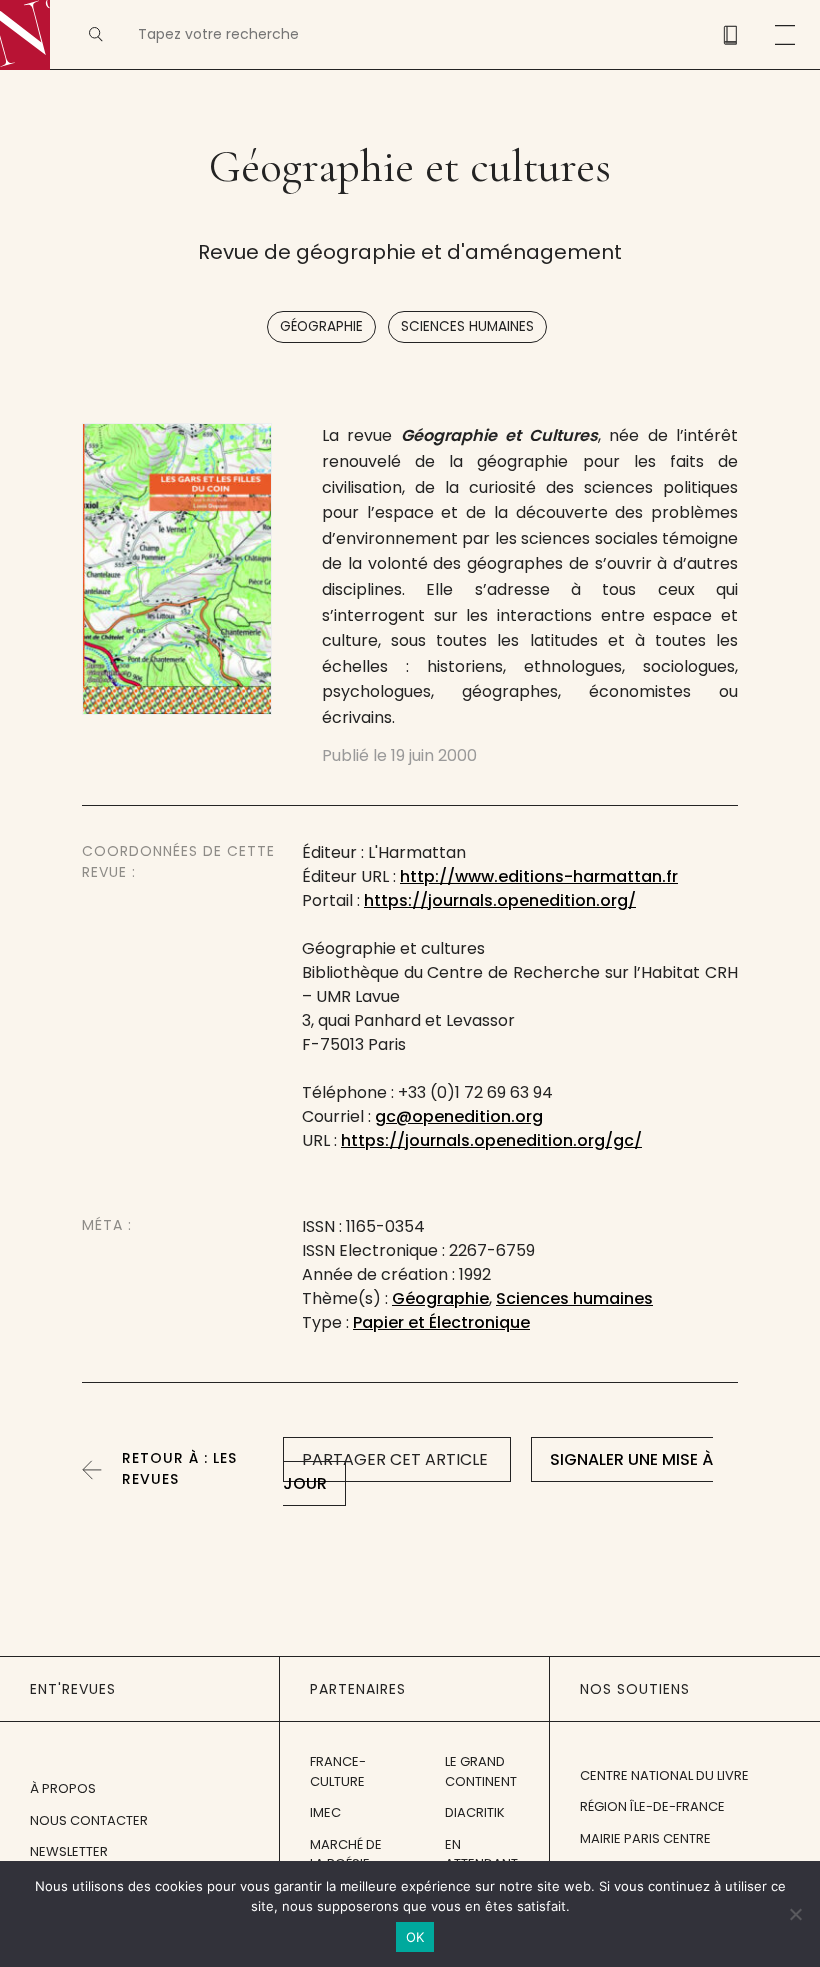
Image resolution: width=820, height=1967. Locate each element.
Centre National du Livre (664, 1775)
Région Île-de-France (652, 1806)
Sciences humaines (467, 326)
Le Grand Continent (481, 1771)
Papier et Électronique (441, 1322)
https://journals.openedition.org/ (500, 900)
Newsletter (69, 1851)
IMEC (325, 1812)
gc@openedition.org (459, 1116)
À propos (63, 1788)
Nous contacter (89, 1820)
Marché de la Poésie (346, 1854)
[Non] (795, 1914)
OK (415, 1937)
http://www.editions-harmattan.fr (539, 876)
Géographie (321, 326)
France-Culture (338, 1771)
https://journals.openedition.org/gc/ (491, 1140)
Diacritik (475, 1812)
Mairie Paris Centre (645, 1838)
